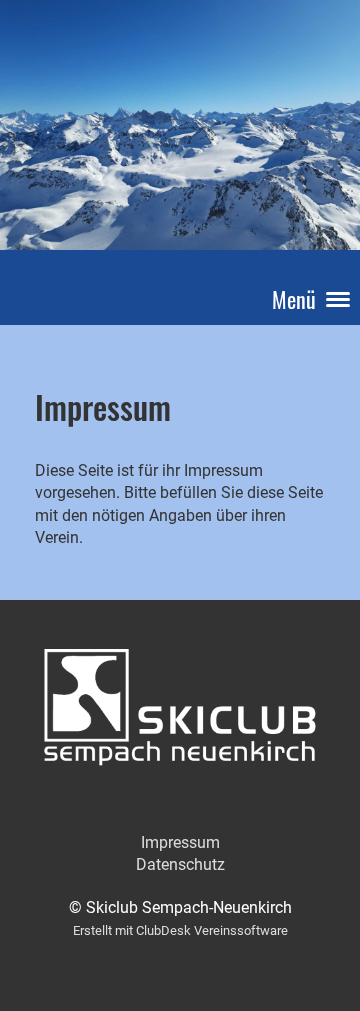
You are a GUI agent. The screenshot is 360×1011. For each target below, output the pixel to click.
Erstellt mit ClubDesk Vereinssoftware (180, 930)
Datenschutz (180, 864)
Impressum (180, 842)
